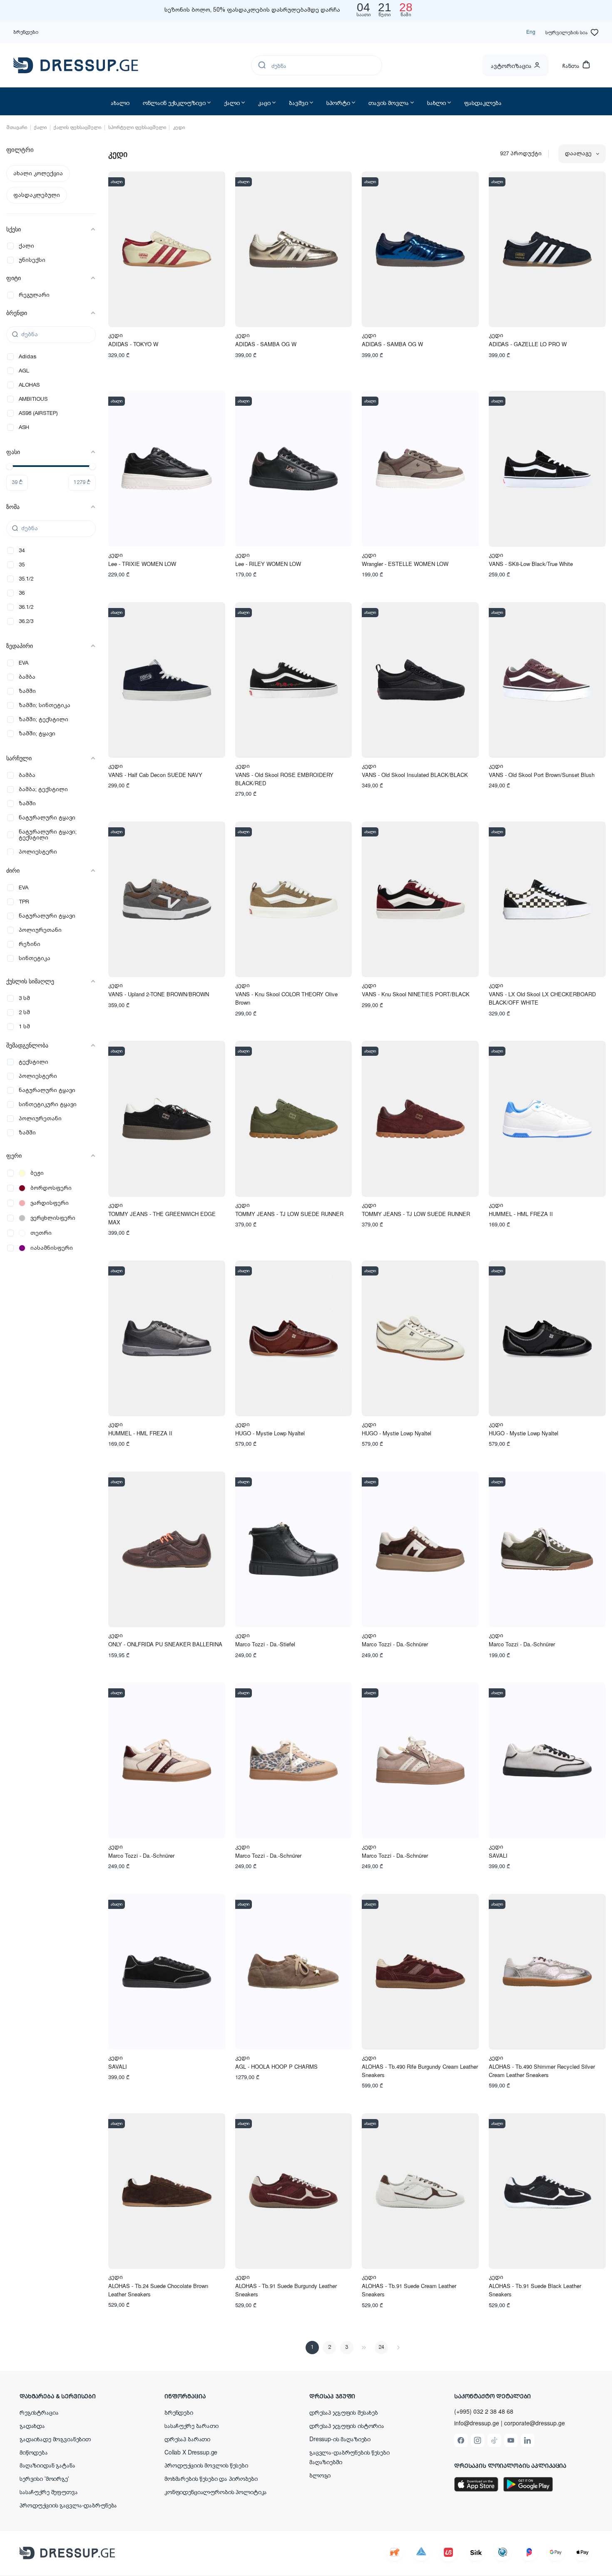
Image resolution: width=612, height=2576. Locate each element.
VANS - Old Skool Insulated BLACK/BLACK (415, 775)
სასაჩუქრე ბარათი (192, 2425)
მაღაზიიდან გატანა (47, 2465)
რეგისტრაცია (39, 2412)
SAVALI (498, 1855)
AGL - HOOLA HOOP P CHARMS (276, 2066)
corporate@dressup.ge (535, 2423)
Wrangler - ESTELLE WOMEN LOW (405, 564)
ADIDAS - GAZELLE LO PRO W (528, 344)
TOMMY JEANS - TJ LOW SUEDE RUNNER (289, 1214)
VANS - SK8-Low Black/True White (531, 564)
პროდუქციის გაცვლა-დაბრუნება (68, 2505)
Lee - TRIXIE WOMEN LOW (142, 564)
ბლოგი (320, 2475)
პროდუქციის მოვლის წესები (206, 2465)
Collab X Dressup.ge (191, 2452)
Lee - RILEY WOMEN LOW (268, 564)
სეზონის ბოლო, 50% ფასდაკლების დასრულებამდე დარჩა (252, 10)
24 (381, 2347)
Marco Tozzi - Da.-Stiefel (265, 1644)
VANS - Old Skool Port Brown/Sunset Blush (542, 775)
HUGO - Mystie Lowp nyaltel (270, 1433)
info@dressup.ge (477, 2423)
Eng (531, 31)
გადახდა (32, 2425)
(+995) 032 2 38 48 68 (484, 2411)
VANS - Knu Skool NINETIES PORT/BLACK (416, 994)
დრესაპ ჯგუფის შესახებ (344, 2412)
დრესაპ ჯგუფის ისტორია (347, 2425)
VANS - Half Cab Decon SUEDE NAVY (155, 775)
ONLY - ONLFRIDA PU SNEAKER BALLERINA (165, 1644)
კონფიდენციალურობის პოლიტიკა (216, 2492)
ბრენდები (26, 31)
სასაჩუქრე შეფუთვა (49, 2492)
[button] (74, 2396)
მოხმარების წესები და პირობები (211, 2478)
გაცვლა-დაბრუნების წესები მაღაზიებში (350, 2457)
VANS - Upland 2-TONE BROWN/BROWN (159, 994)
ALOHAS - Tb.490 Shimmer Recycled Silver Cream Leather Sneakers (542, 2071)
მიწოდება (34, 2452)
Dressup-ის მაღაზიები (340, 2439)
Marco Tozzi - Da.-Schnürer (395, 1644)
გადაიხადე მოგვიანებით (55, 2439)
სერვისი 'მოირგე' (44, 2478)
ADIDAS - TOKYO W (133, 344)
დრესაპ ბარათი (187, 2439)
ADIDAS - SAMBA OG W (266, 344)
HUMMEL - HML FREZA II (521, 1214)
